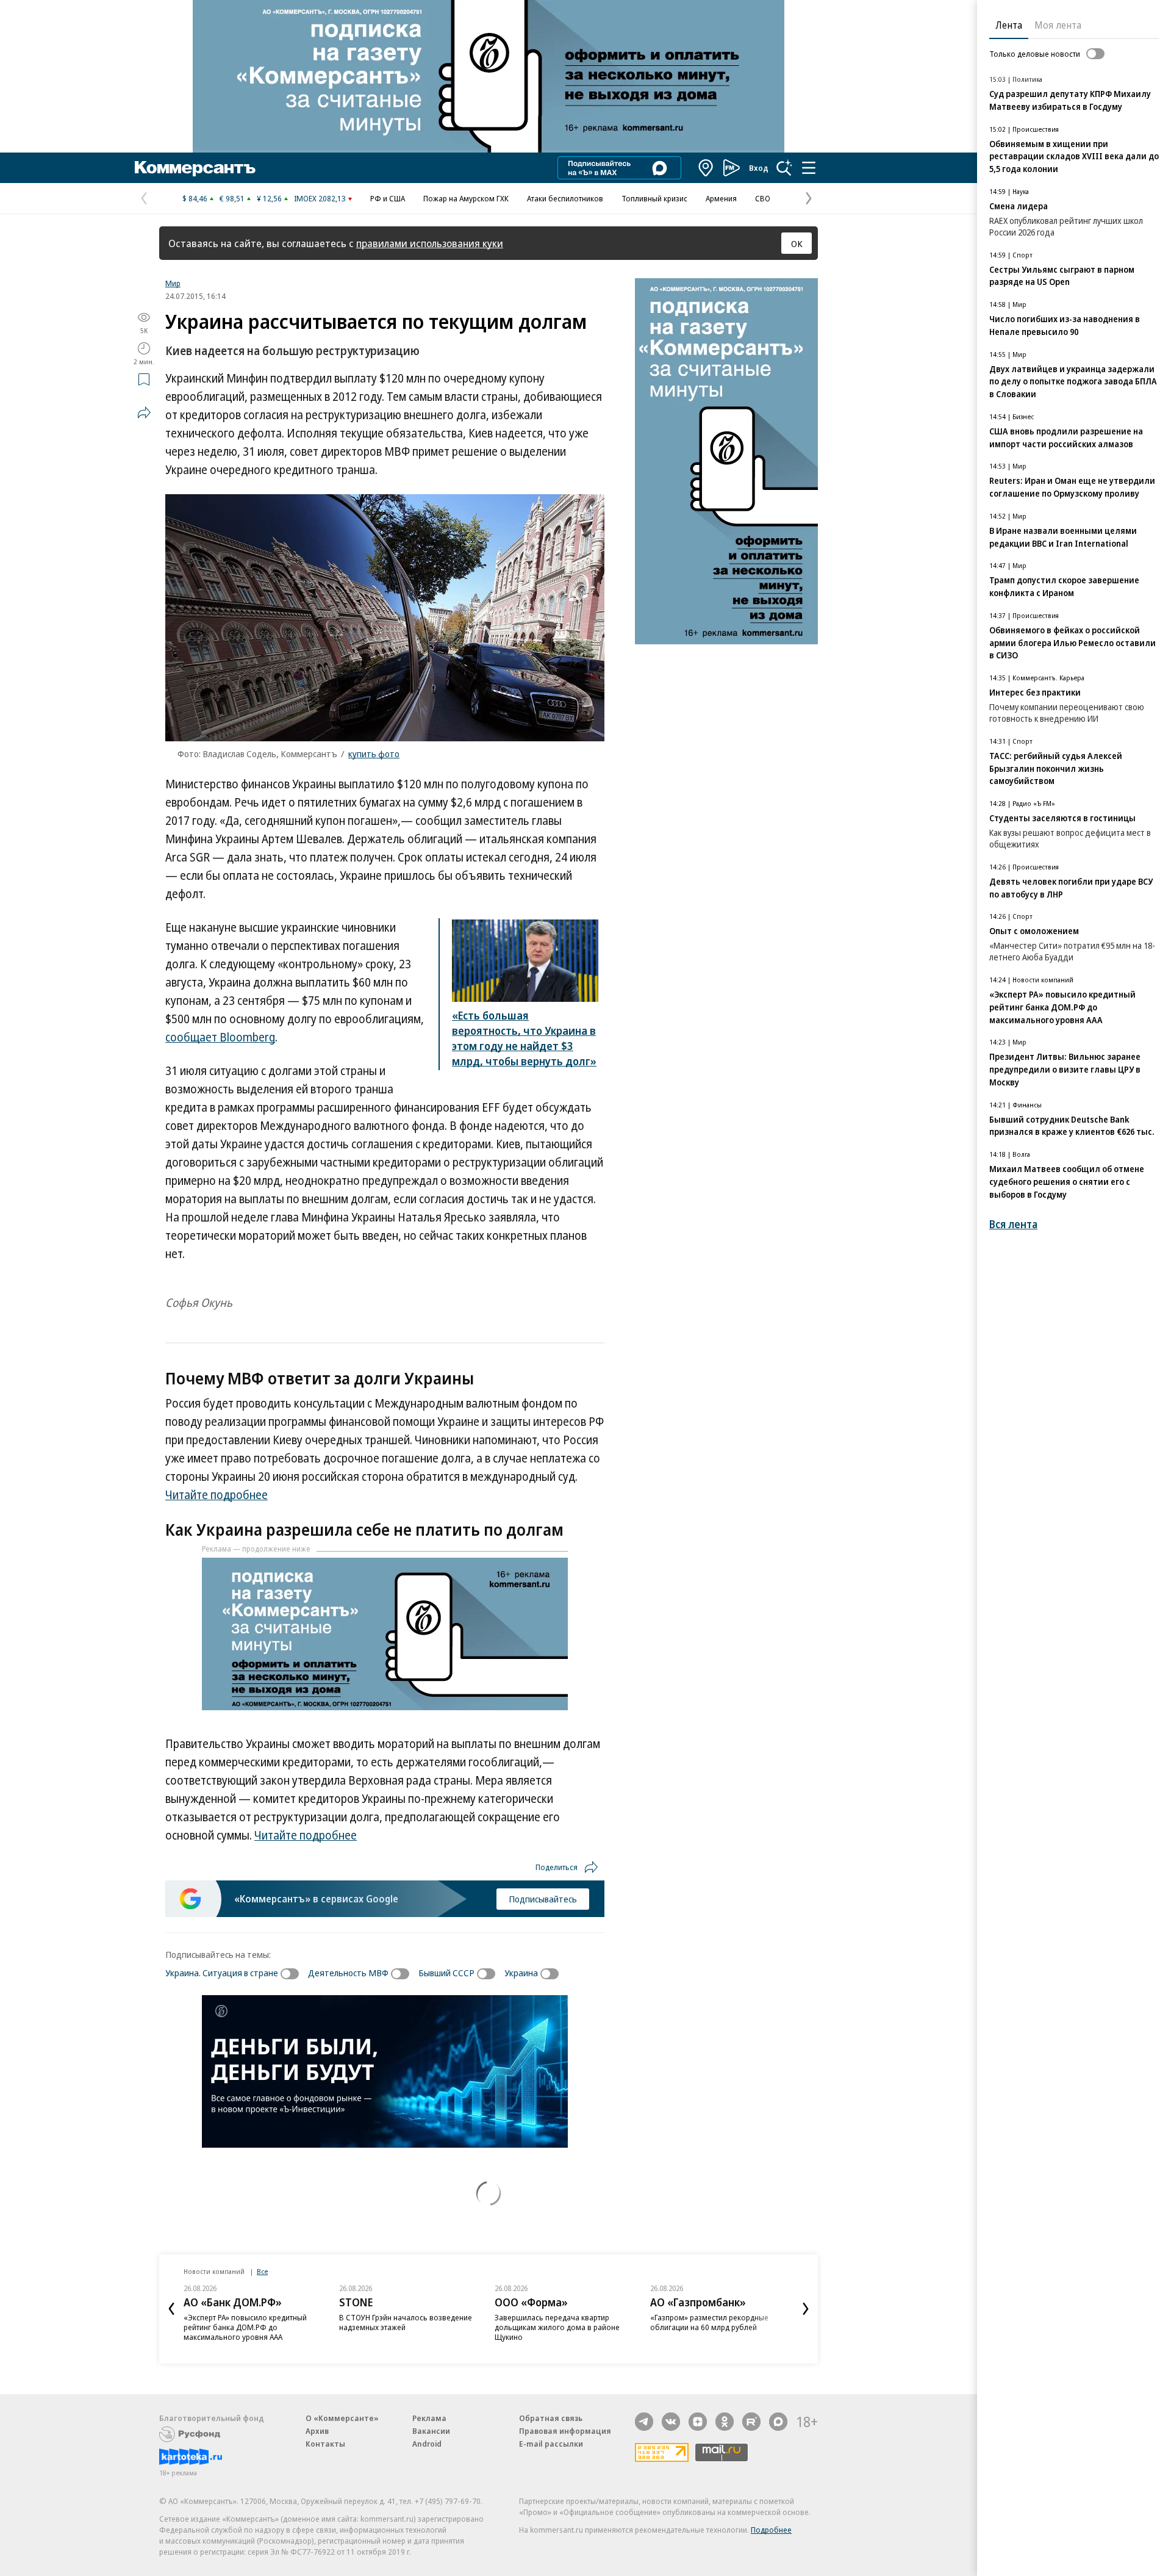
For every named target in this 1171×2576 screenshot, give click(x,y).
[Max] (778, 2422)
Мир (173, 283)
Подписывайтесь (543, 1899)
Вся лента (1013, 1224)
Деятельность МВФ (348, 1973)
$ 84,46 (195, 198)
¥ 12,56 (269, 198)
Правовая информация (565, 2431)
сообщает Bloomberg (220, 1037)
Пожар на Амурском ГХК (466, 198)
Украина (521, 1973)
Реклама (429, 2418)
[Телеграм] (644, 2422)
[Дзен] (698, 2422)
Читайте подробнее (217, 1495)
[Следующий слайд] (806, 2309)
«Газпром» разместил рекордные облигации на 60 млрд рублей (709, 2322)
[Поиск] (784, 168)
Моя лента (1058, 25)
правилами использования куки (430, 243)
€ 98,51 (232, 198)
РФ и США (388, 198)
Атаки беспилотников (565, 198)
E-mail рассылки (551, 2444)
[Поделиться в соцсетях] (144, 412)
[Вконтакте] (671, 2422)
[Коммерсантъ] (195, 168)
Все (262, 2271)
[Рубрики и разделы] (809, 168)
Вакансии (431, 2431)
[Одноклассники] (725, 2422)
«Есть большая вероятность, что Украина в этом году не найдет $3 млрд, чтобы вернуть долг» (524, 1038)
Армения (721, 198)
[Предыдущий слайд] (171, 2309)
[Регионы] (706, 168)
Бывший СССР (446, 1973)
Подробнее (771, 2530)
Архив (317, 2431)
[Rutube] (751, 2422)
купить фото (374, 754)
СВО (763, 198)
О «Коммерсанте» (342, 2418)
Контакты (325, 2444)
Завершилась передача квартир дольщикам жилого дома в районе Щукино (557, 2327)
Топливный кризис (654, 198)
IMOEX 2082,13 (320, 198)
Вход (759, 168)
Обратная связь (551, 2418)
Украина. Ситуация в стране (222, 1973)
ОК (797, 243)
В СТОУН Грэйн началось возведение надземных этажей (406, 2322)
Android (427, 2444)
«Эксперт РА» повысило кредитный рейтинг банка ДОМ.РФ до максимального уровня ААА (245, 2327)
